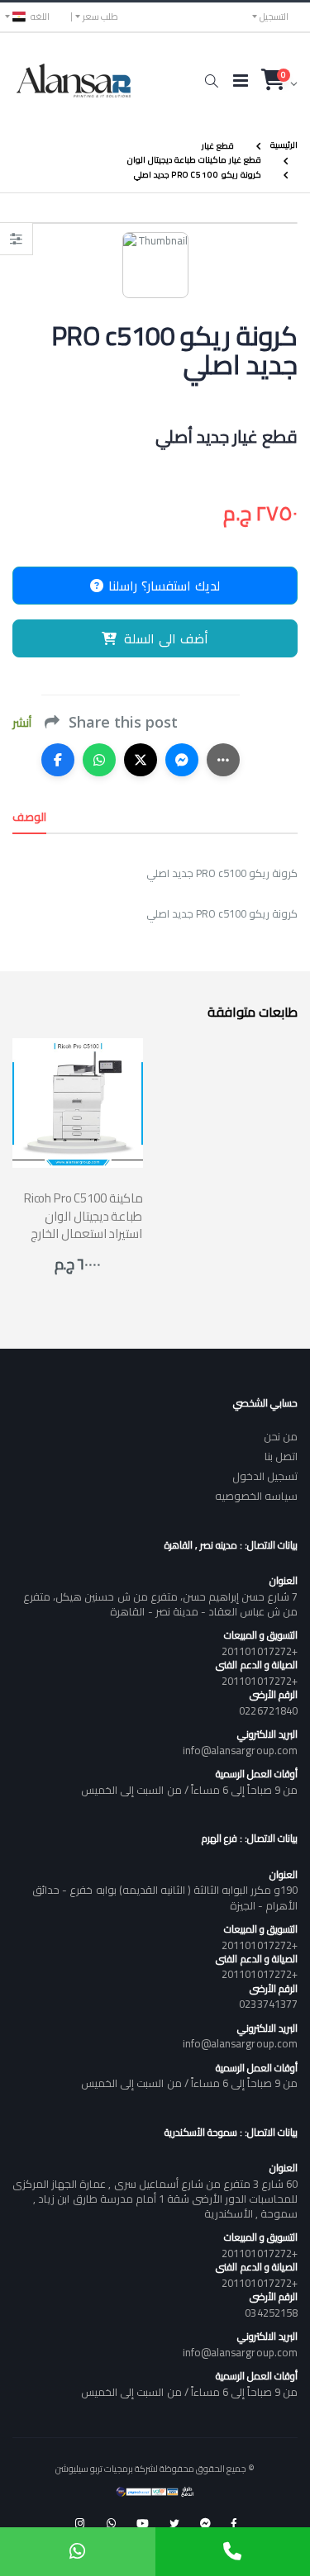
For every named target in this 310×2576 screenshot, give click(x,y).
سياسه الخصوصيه (256, 1496)
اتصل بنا (281, 1456)
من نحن (281, 1436)
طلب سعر (100, 17)
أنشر (22, 723)
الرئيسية (284, 145)
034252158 (271, 2313)
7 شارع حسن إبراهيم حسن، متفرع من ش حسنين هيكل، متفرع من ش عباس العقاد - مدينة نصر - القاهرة (160, 1604)
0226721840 (268, 1710)
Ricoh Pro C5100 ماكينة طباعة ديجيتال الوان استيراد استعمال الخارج (83, 1216)
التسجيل (274, 17)
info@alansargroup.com (240, 1750)
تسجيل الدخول (265, 1476)
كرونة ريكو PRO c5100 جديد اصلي (198, 175)
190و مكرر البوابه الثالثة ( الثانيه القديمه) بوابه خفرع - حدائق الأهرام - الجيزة (165, 1897)
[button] (211, 81)
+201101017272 (260, 1651)
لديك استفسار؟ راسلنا (162, 586)
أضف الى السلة (166, 638)
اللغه (40, 17)
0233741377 (268, 2004)
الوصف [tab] (29, 817)
